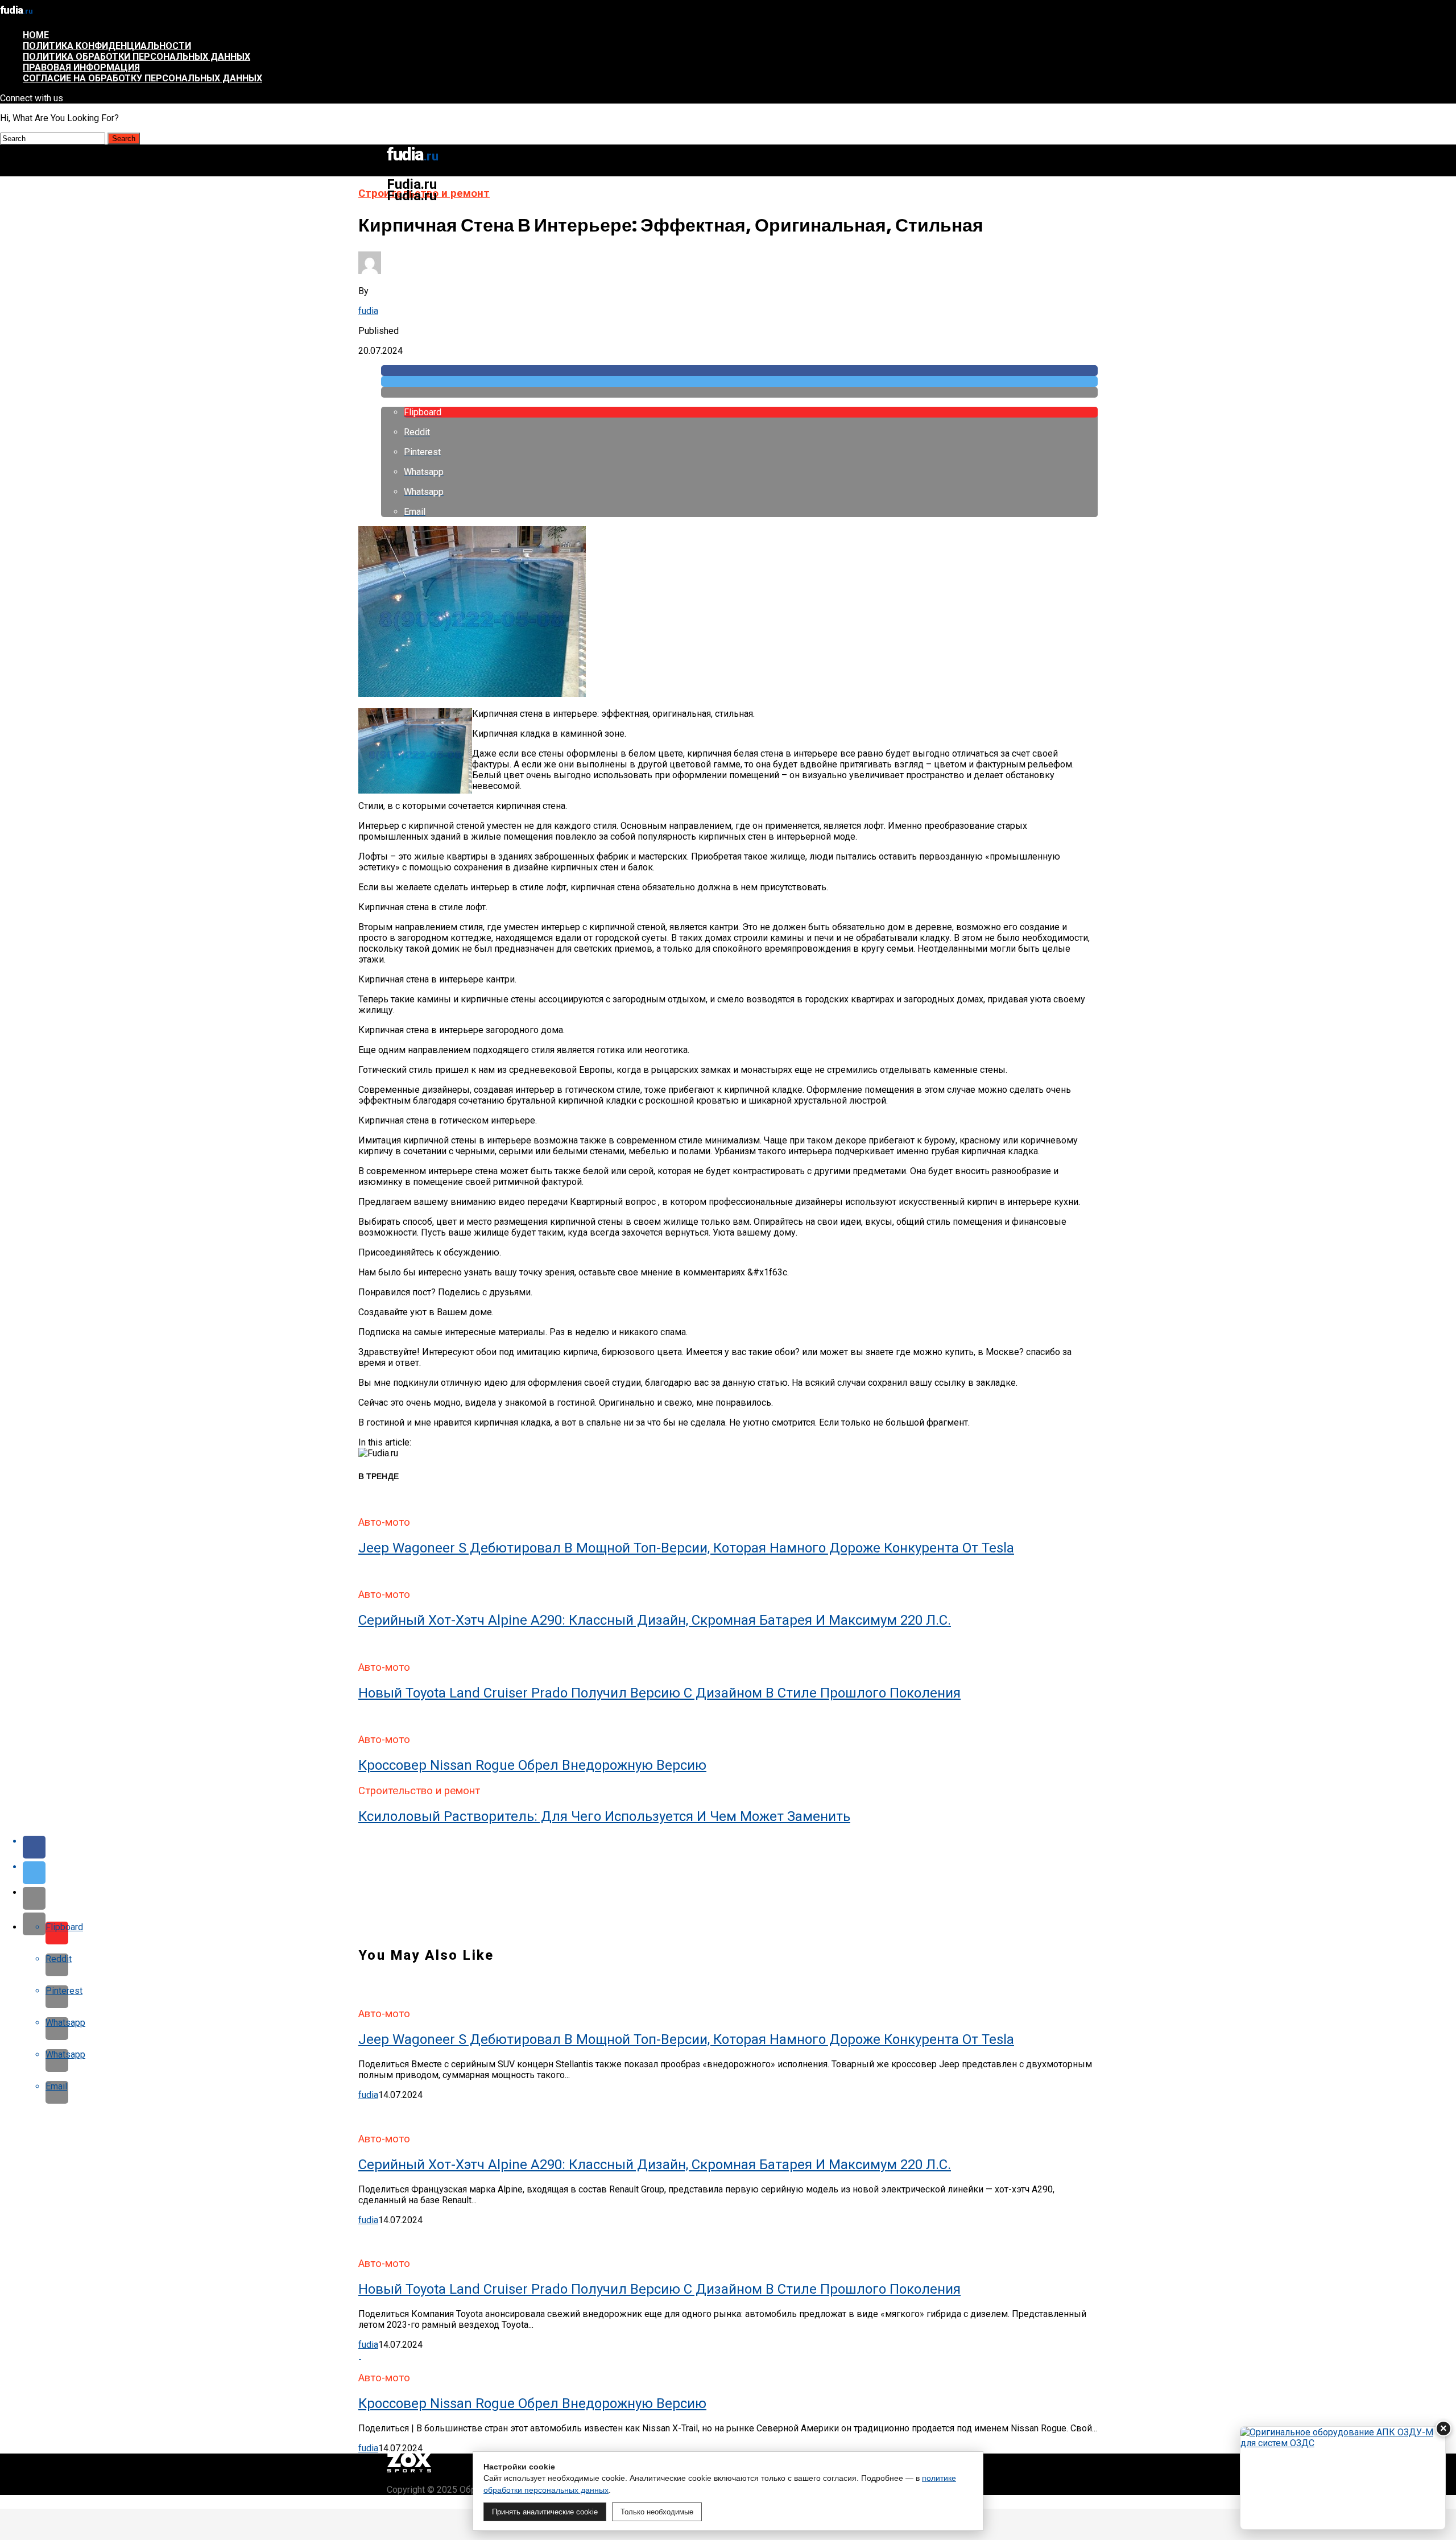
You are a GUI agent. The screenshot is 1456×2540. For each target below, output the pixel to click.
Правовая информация (81, 67)
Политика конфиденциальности (107, 46)
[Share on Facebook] (739, 371)
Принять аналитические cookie (545, 2512)
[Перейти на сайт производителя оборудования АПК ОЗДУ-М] (1343, 2478)
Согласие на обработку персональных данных (142, 78)
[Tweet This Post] (739, 381)
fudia (368, 311)
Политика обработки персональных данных (136, 57)
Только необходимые (657, 2512)
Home (36, 35)
